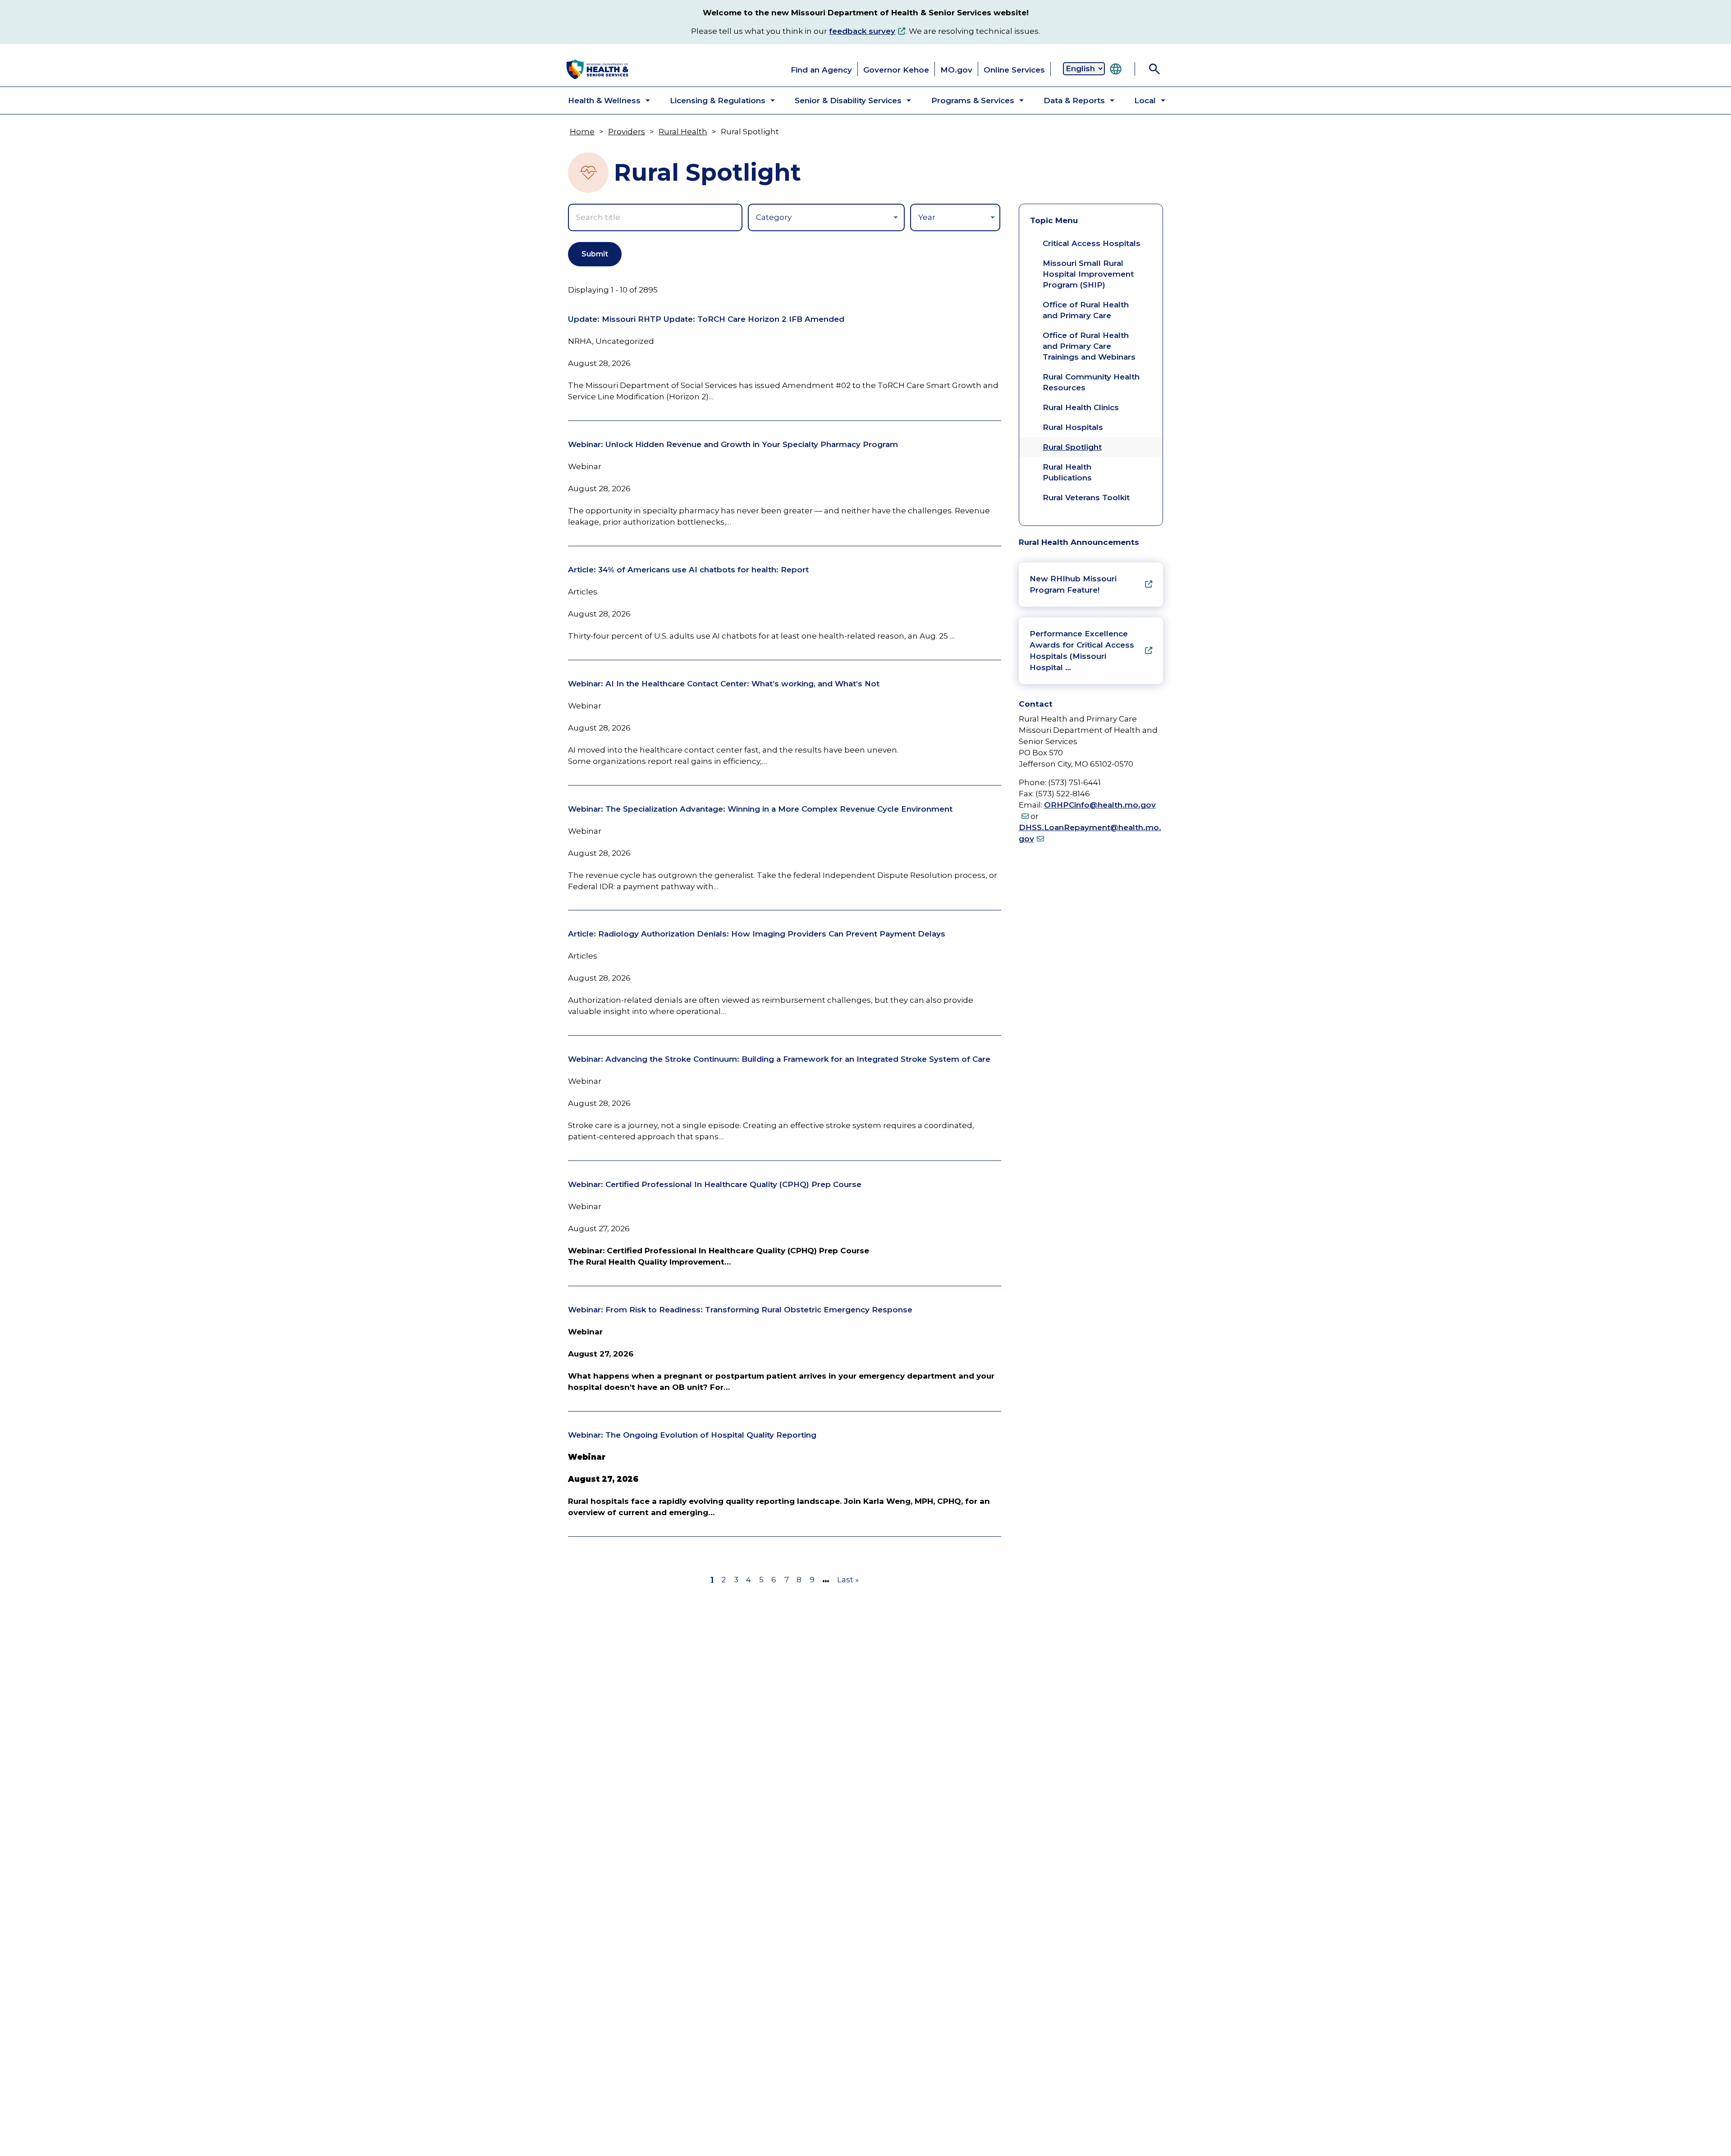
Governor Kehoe (896, 70)
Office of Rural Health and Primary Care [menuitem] (1086, 310)
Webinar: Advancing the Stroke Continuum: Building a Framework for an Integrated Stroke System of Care (779, 1059)
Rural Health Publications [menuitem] (1067, 472)
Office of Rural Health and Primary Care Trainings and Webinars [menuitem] (1089, 346)
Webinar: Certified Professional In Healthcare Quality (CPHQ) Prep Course (715, 1184)
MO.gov (956, 70)
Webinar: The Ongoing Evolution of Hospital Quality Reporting (692, 1435)
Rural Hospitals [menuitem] (1073, 427)
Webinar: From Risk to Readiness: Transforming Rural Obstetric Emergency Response (740, 1310)
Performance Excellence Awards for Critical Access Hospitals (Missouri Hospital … (1082, 651)
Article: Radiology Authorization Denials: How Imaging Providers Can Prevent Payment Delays (757, 934)
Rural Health (683, 132)
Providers (627, 132)
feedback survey (862, 31)
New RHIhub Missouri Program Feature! (1073, 584)
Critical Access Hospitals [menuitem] (1092, 243)
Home (582, 132)
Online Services (1014, 70)
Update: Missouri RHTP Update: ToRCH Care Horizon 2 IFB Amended (706, 319)
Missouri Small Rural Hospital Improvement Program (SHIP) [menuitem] (1088, 274)
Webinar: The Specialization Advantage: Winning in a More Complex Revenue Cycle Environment (760, 809)
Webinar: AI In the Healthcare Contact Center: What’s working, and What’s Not (724, 684)
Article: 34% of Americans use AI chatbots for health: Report (688, 570)
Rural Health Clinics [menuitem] (1081, 407)
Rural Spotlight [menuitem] (1072, 447)
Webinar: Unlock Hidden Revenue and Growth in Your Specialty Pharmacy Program (733, 444)
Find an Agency (821, 70)
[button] (602, 100)
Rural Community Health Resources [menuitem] (1091, 382)
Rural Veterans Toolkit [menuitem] (1086, 498)
